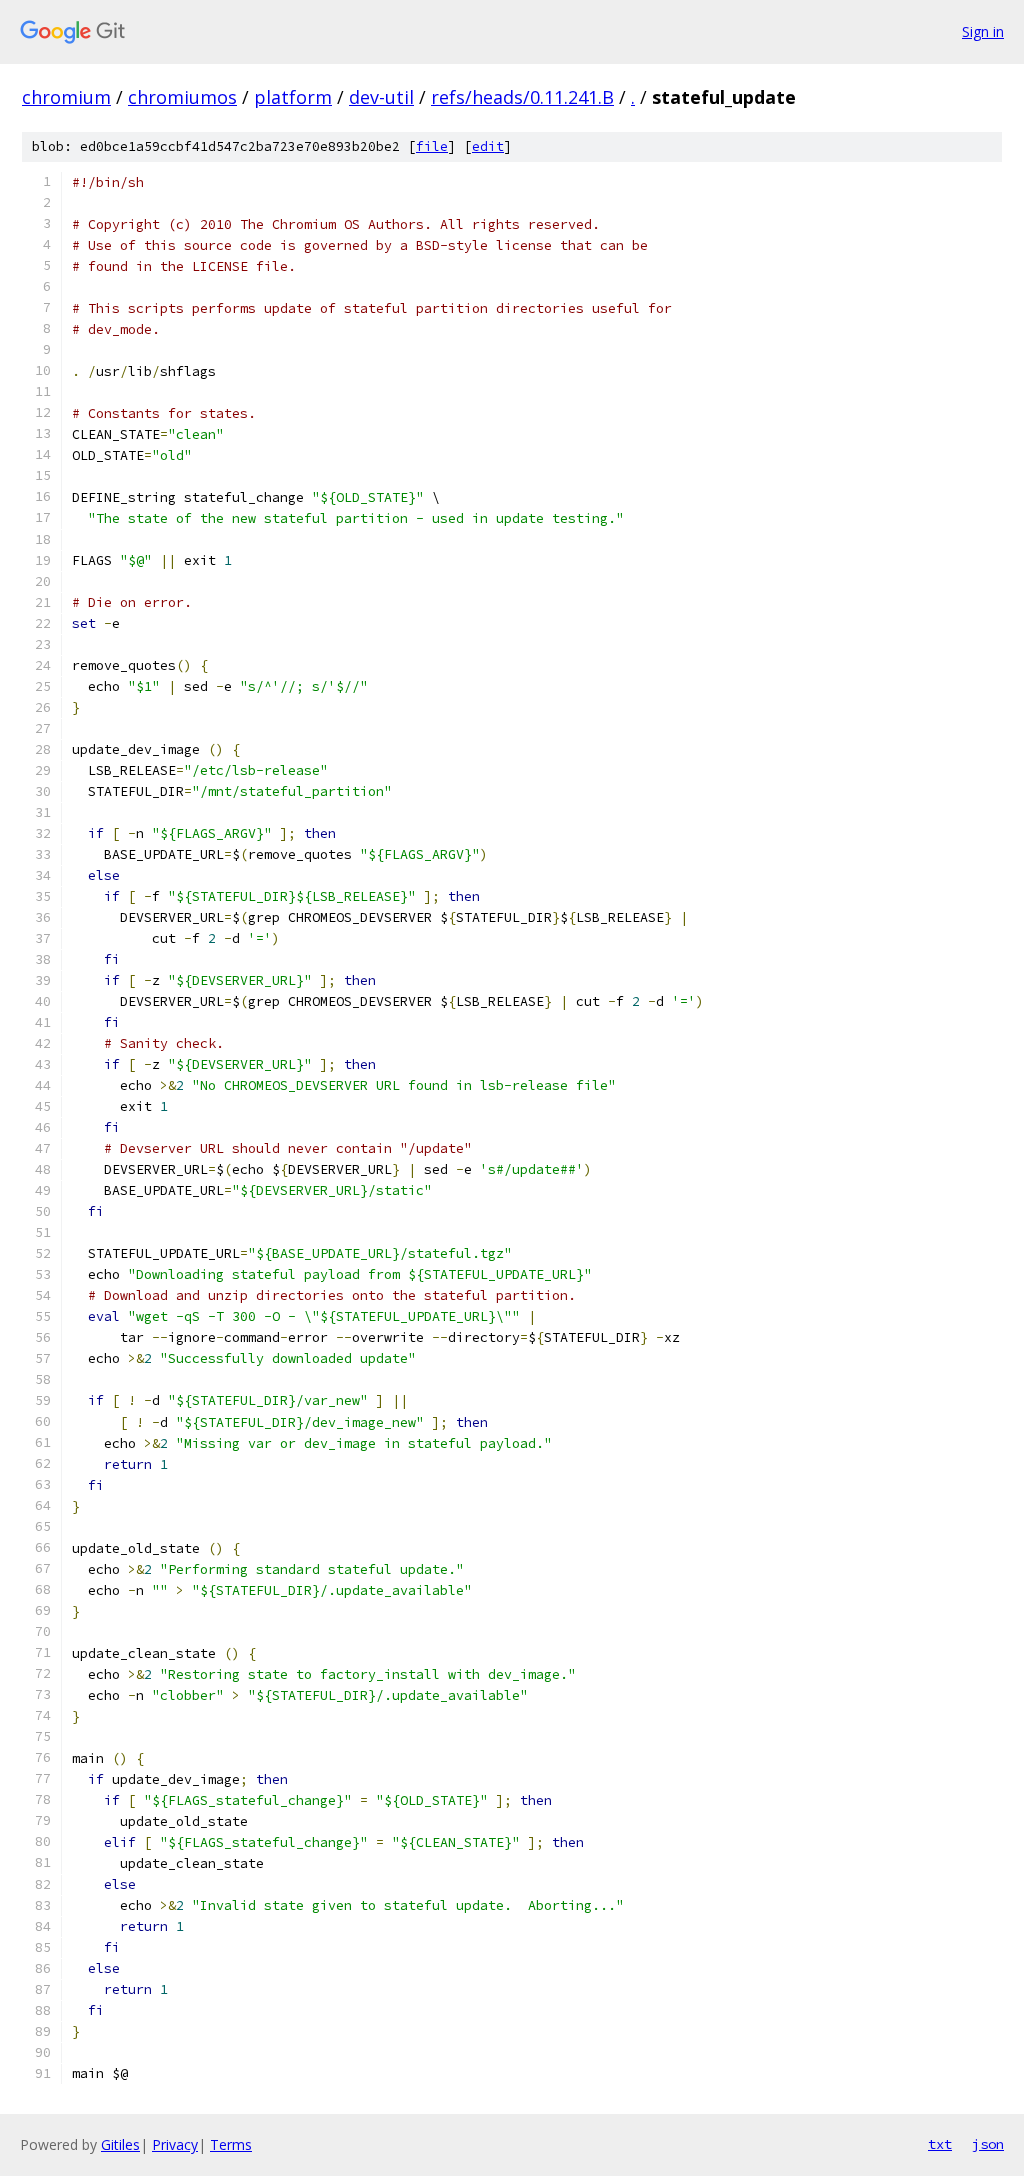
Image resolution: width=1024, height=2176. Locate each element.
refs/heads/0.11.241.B (522, 97)
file (432, 146)
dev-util (381, 97)
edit (488, 146)
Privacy (175, 2144)
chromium (66, 97)
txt (940, 2144)
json (988, 2144)
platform (293, 97)
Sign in (983, 31)
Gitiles (120, 2144)
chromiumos (182, 97)
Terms (231, 2144)
